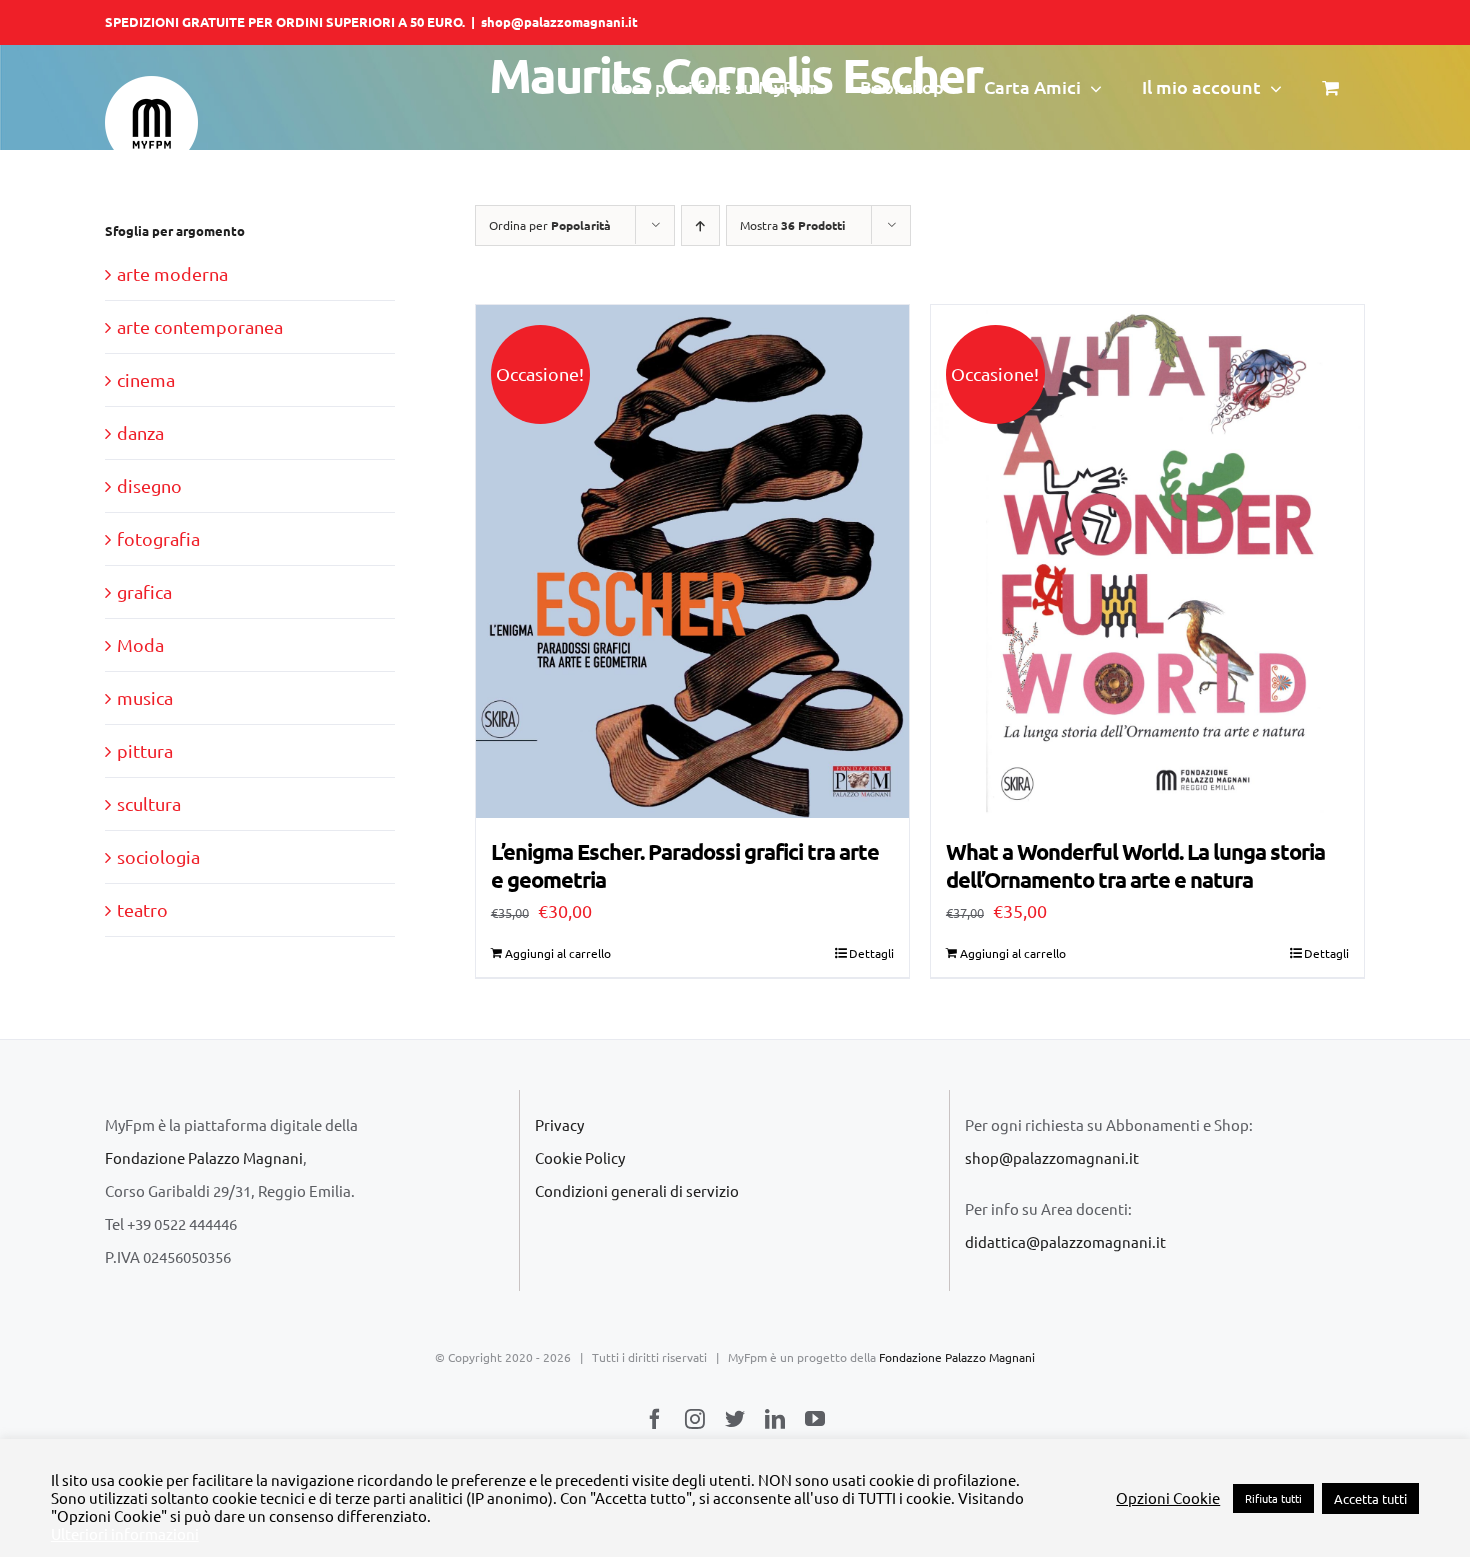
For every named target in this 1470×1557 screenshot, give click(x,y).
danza (140, 432)
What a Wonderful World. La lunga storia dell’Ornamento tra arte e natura (1135, 866)
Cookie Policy (580, 1157)
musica (145, 697)
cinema (146, 379)
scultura (149, 803)
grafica (144, 591)
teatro (142, 909)
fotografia (158, 538)
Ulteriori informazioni (125, 1534)
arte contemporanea (200, 326)
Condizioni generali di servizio (637, 1190)
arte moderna (172, 273)
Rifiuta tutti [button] (1273, 1498)
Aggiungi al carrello (558, 953)
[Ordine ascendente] (700, 225)
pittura (145, 750)
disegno (149, 485)
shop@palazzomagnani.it (559, 21)
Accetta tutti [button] (1370, 1498)
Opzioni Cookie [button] (1168, 1498)
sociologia (158, 856)
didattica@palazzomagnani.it (1065, 1241)
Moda (140, 644)
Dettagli (871, 953)
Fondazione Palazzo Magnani (204, 1157)
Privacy (559, 1124)
